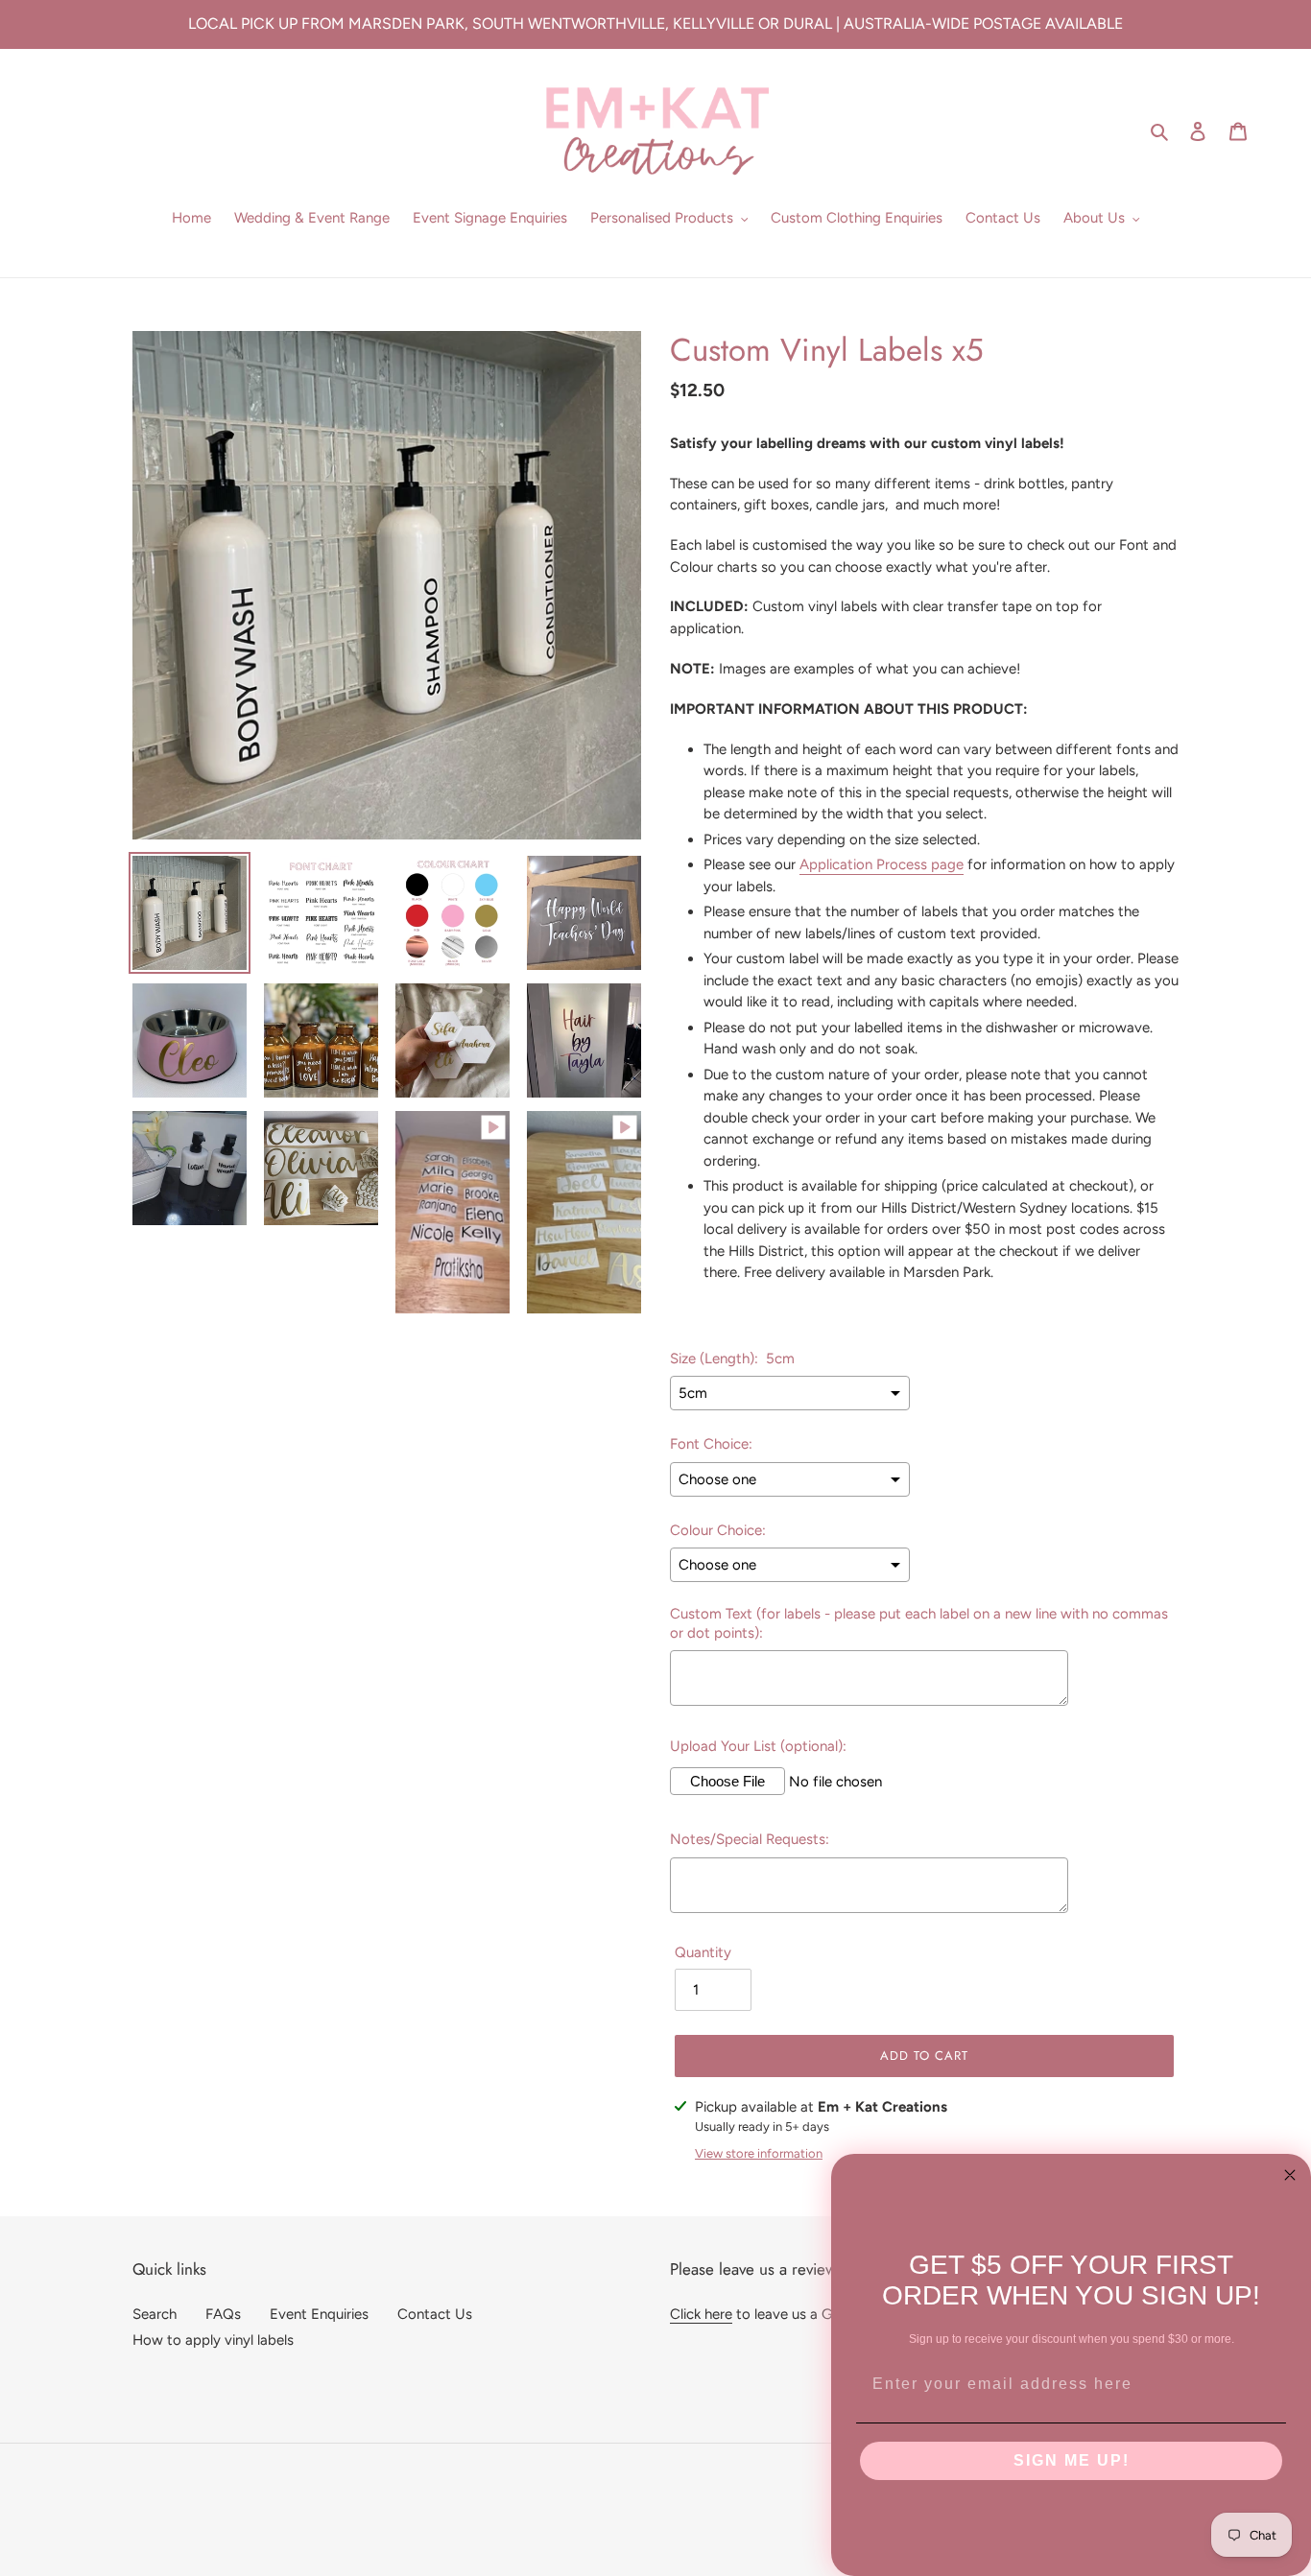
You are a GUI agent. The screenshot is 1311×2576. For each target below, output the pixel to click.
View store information (759, 2153)
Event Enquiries (319, 2314)
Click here (701, 2314)
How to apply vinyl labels (213, 2340)
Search (155, 2314)
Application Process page (882, 864)
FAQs (223, 2314)
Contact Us (435, 2314)
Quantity (703, 1952)
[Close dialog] (1290, 2175)
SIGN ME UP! (1072, 2460)
